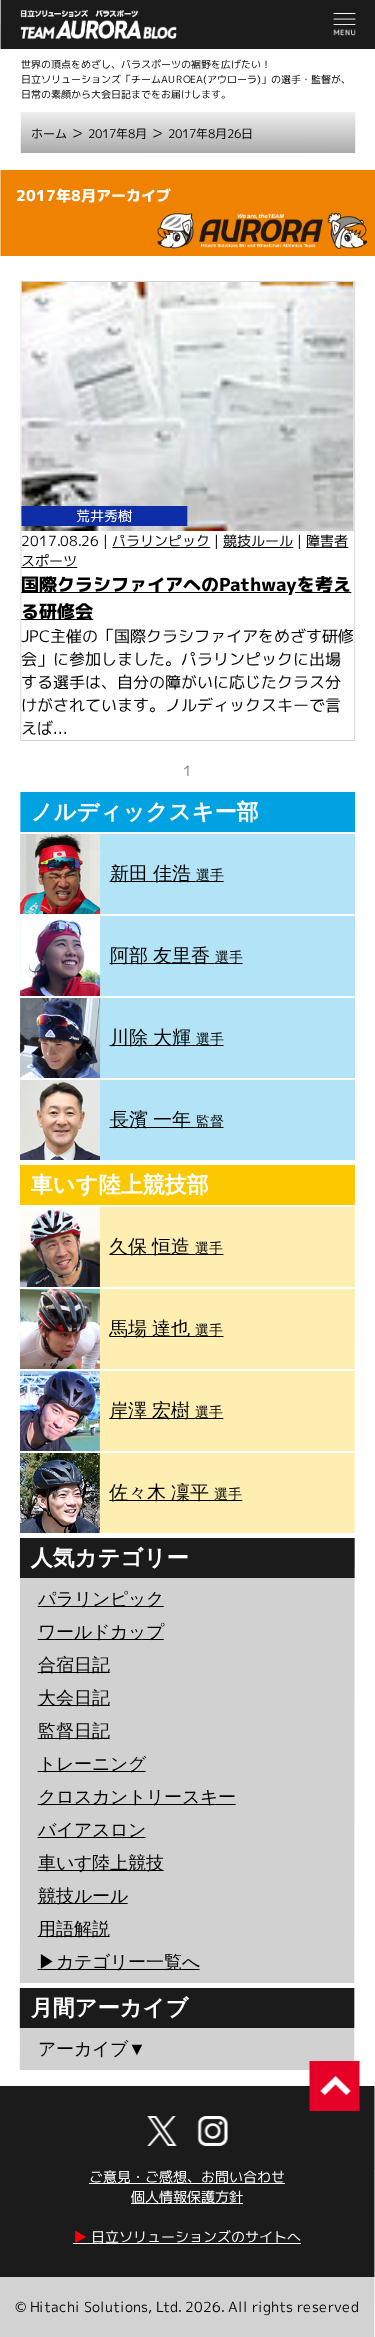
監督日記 (74, 1731)
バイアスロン (92, 1830)
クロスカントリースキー (137, 1797)
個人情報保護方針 (187, 2196)
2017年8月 (117, 133)
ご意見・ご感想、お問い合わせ (187, 2176)
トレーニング (92, 1764)
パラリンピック (161, 540)
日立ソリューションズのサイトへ (187, 2236)
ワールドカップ (101, 1632)
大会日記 (74, 1698)
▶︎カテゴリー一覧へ (119, 1962)
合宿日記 (74, 1665)
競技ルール (258, 540)
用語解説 (74, 1929)
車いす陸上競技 (101, 1863)
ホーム (49, 133)
